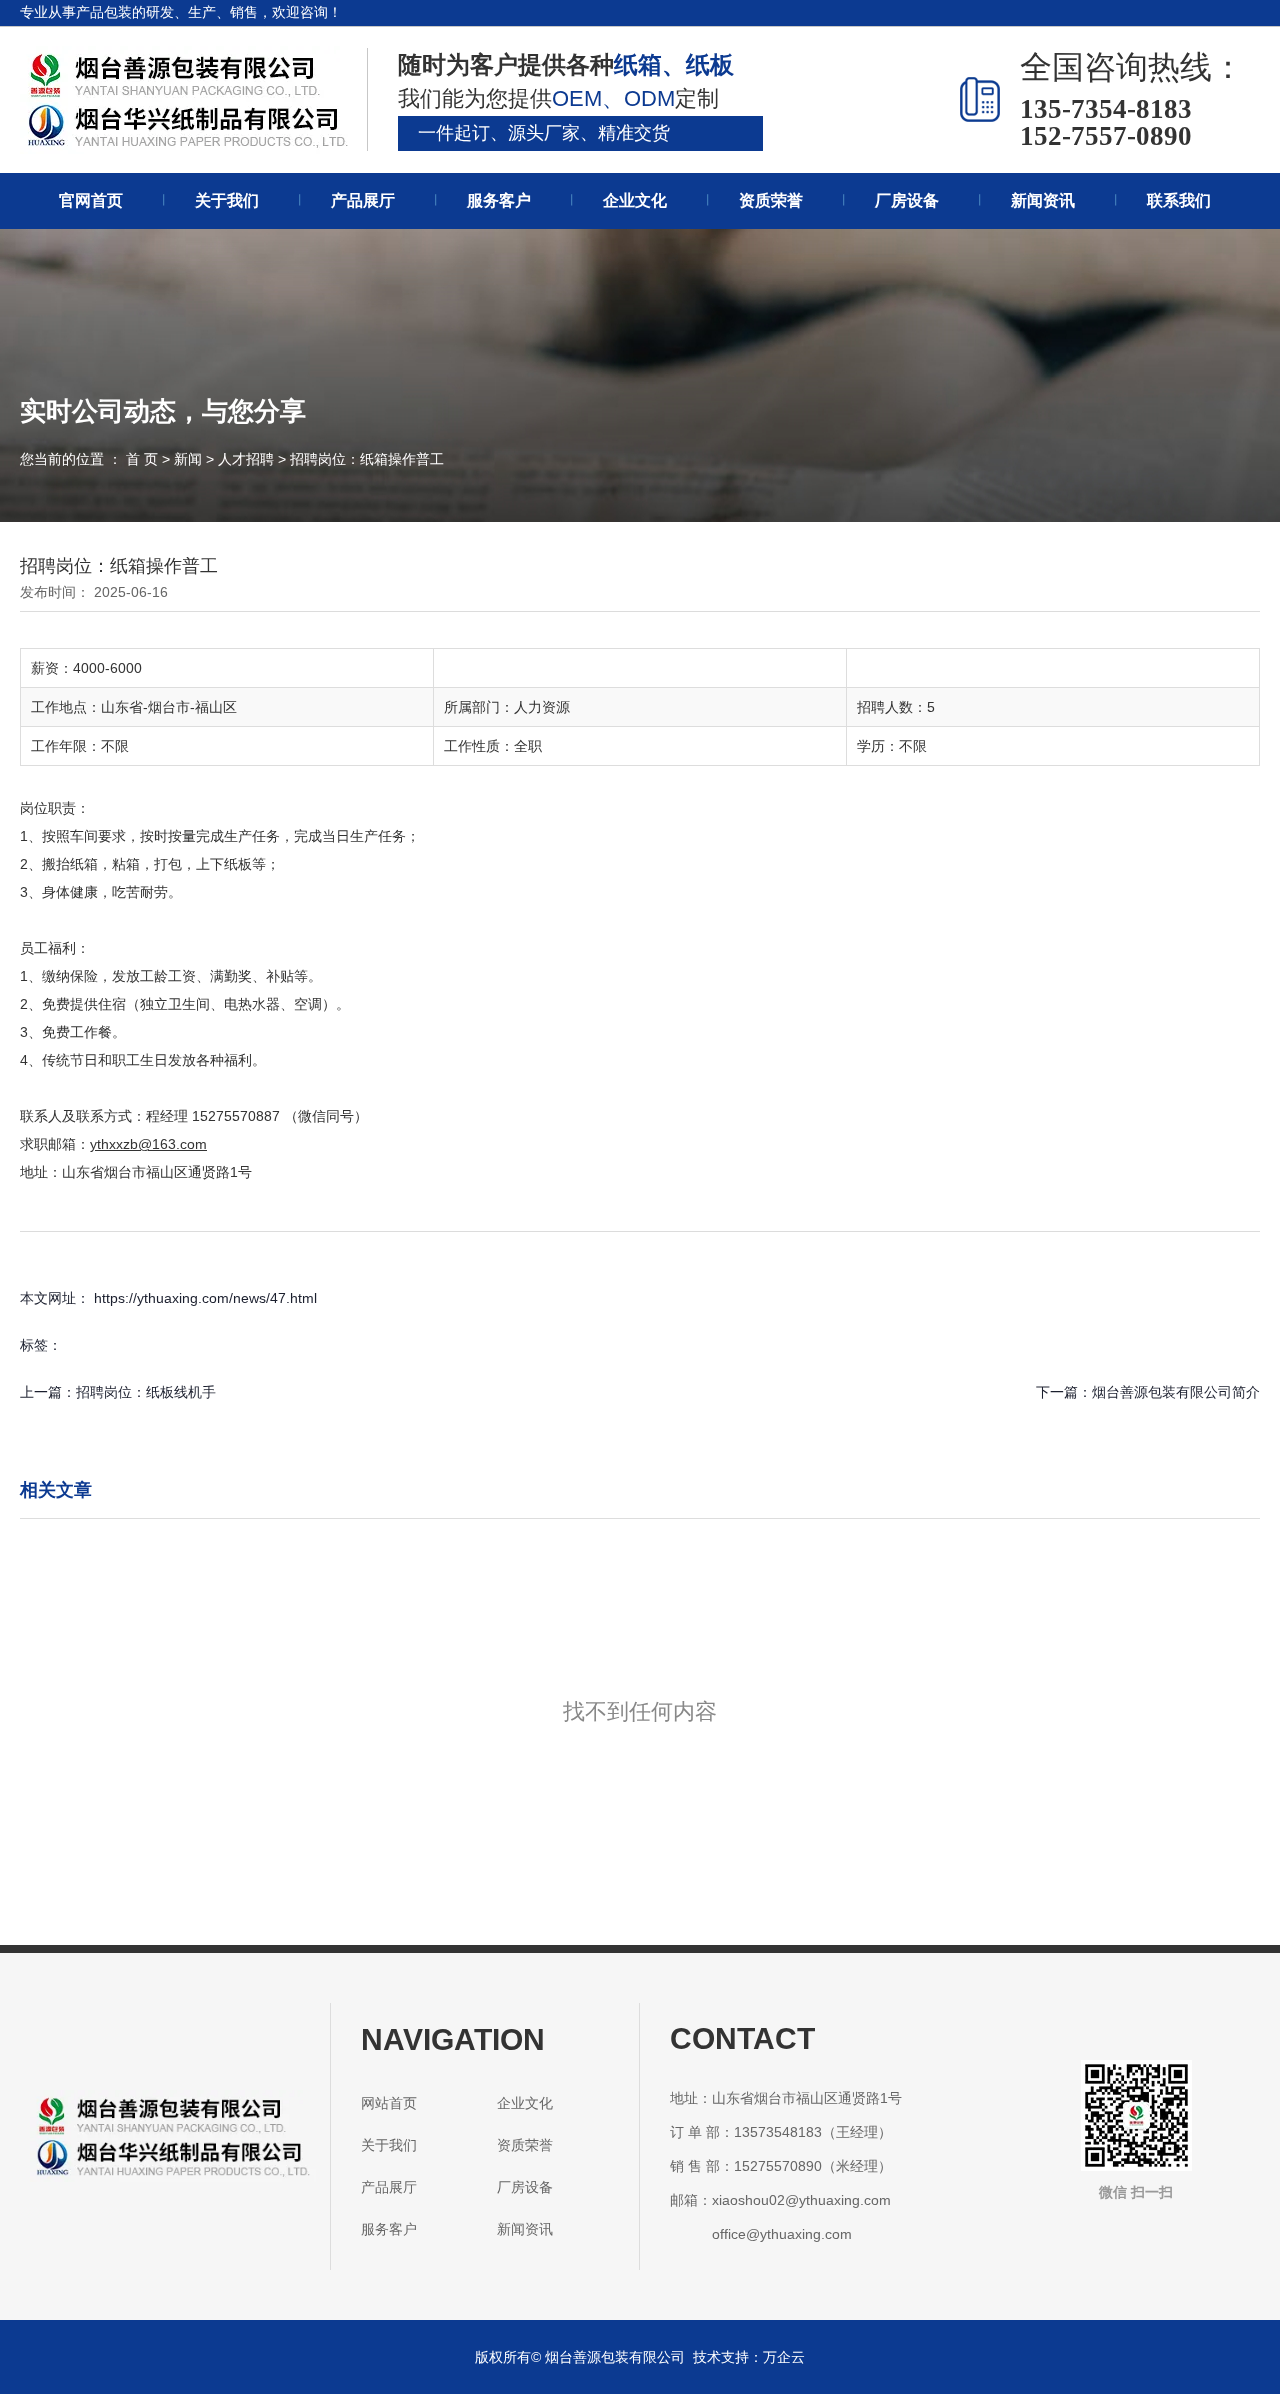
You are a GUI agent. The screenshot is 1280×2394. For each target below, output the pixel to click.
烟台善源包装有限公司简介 (1176, 1392)
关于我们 (227, 200)
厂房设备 (907, 200)
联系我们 (1179, 200)
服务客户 (499, 200)
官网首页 (91, 200)
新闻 (188, 459)
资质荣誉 (771, 200)
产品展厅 (363, 200)
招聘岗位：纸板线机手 (146, 1392)
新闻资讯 (1043, 200)
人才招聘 (246, 459)
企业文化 (635, 200)
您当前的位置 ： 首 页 (91, 459)
